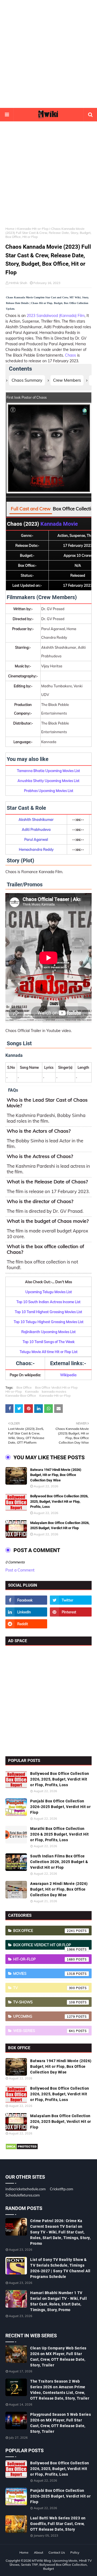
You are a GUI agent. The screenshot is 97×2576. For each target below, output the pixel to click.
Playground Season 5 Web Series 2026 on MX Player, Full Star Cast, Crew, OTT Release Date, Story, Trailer (60, 2423)
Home (10, 229)
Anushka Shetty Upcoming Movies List (48, 781)
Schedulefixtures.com (22, 2195)
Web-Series (44, 2031)
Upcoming (44, 2016)
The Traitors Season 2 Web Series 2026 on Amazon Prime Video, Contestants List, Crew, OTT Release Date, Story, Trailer (60, 2390)
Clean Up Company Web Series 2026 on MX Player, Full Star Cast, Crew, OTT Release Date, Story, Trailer (58, 2357)
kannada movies (54, 1391)
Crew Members (67, 380)
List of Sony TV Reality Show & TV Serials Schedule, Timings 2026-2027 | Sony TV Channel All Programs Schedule (60, 2268)
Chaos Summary (27, 380)
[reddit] (26, 1624)
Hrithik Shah (18, 283)
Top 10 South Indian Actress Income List (48, 1302)
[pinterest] (71, 1612)
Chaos (71, 355)
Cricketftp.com (61, 2189)
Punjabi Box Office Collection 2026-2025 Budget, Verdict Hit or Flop (60, 1807)
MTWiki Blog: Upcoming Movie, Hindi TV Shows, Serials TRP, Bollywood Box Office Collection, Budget (51, 2565)
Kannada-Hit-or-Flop (33, 229)
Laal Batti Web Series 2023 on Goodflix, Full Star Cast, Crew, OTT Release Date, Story (58, 2524)
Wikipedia (68, 1375)
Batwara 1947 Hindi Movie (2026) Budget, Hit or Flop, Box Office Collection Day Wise (56, 1475)
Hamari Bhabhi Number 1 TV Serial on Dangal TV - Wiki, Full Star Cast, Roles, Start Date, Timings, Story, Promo (58, 2301)
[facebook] (26, 1600)
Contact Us (57, 2552)
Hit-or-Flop (14, 1391)
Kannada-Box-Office (21, 1395)
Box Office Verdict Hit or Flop (56, 1387)
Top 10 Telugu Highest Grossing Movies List (49, 1322)
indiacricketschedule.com (25, 2189)
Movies (44, 1973)
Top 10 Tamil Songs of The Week (49, 1342)
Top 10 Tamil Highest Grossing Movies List (48, 1312)
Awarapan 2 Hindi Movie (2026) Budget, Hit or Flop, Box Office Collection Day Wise (59, 1889)
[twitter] (71, 1600)
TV (44, 1988)
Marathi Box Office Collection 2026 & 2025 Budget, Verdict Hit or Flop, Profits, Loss (60, 1834)
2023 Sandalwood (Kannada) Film (56, 316)
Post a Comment (20, 1570)
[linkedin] (26, 1612)
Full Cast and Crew (31, 509)
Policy (75, 2552)
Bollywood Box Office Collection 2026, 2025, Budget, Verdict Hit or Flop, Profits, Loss (59, 1501)
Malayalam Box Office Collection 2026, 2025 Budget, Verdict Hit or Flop (60, 1526)
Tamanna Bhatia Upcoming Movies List (48, 771)
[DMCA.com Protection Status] (22, 2148)
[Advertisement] (48, 54)
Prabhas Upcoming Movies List (49, 791)
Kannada (32, 1391)
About (39, 2552)
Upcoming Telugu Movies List (49, 1292)
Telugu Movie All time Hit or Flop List (49, 1352)
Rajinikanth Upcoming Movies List (48, 1332)
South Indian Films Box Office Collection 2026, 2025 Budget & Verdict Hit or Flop (59, 1862)
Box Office (24, 1387)
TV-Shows (44, 2002)
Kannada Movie (59, 524)
